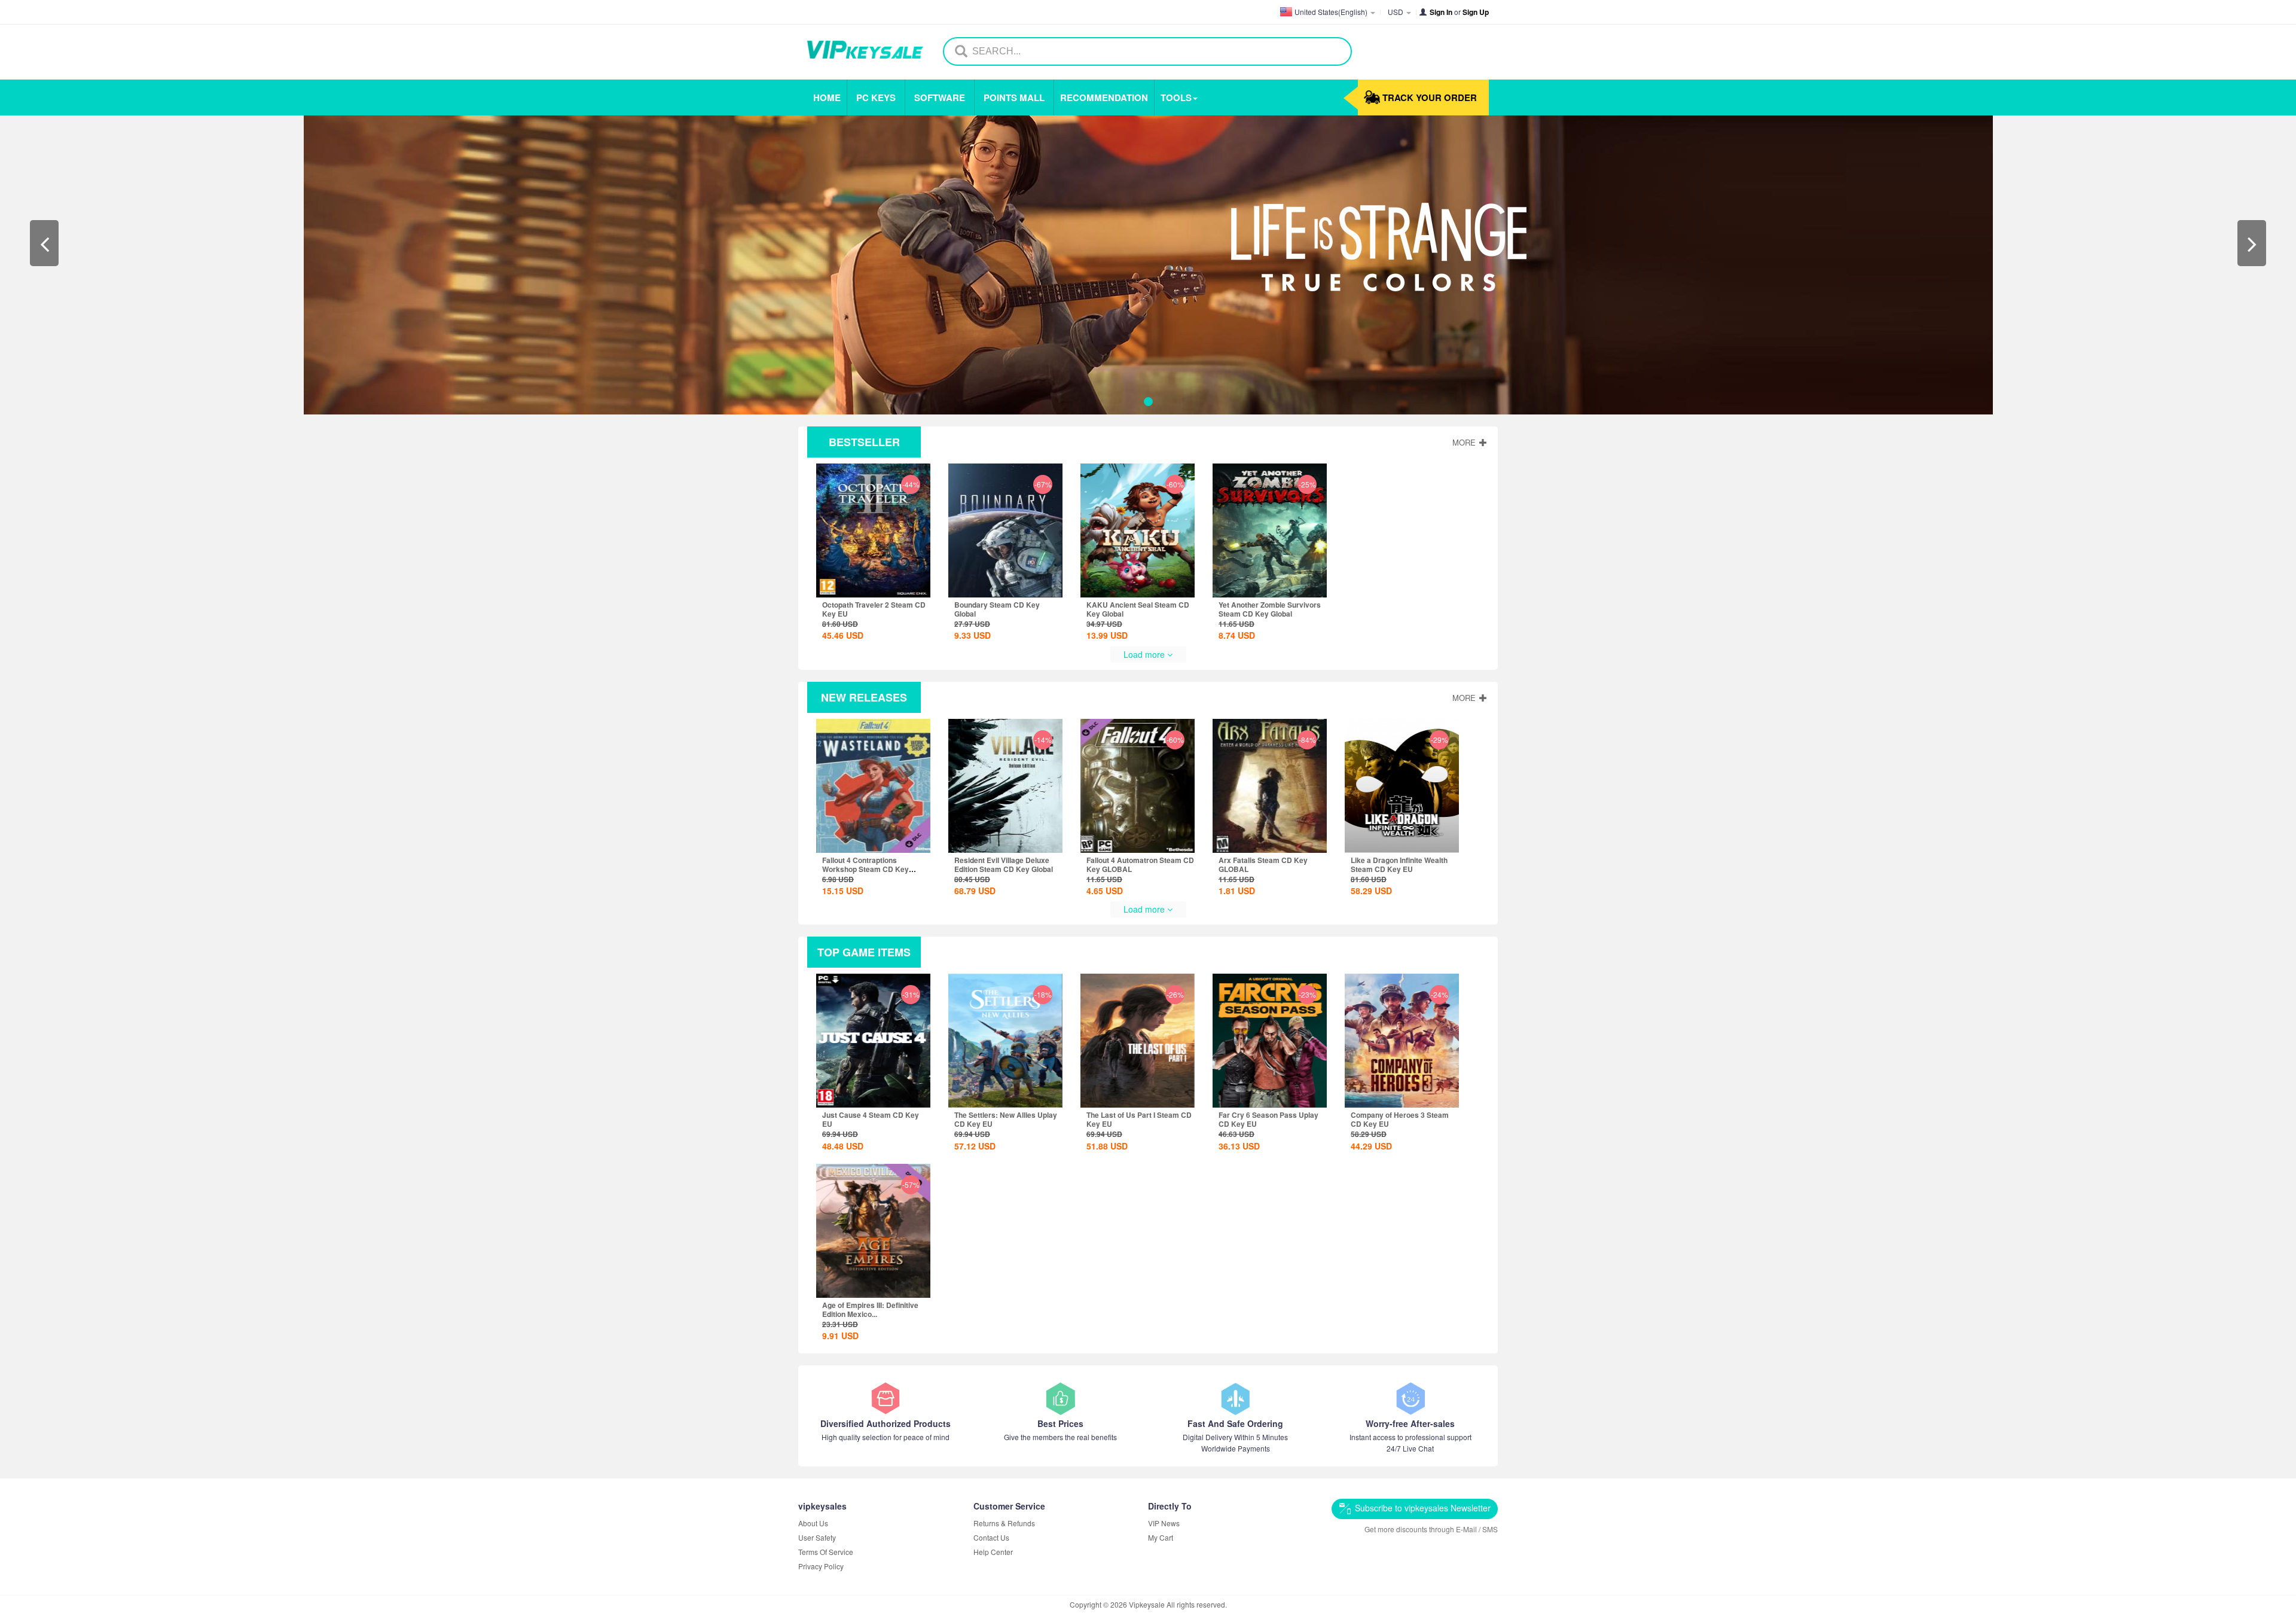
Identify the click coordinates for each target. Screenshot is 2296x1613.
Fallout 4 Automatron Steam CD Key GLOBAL (1140, 865)
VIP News (1164, 1523)
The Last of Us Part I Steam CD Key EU (1139, 1119)
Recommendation (1104, 97)
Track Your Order (1430, 97)
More (1465, 442)
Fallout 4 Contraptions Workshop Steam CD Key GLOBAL (865, 869)
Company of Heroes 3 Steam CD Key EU (1400, 1119)
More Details (875, 568)
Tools (1176, 97)
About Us (813, 1523)
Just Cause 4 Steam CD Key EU (871, 1119)
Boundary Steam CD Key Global (997, 609)
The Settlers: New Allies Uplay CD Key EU (1006, 1119)
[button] (44, 243)
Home (827, 97)
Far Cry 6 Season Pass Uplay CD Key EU (1268, 1119)
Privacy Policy (821, 1566)
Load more (1145, 654)
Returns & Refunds (1004, 1523)
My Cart (1161, 1537)
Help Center (993, 1552)
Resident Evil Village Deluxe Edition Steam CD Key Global (1004, 865)
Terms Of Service (826, 1552)
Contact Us (991, 1537)
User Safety (817, 1537)
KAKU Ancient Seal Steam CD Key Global (1138, 609)
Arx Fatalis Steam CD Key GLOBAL (1263, 865)
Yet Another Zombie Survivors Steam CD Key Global (1270, 609)
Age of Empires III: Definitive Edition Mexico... (870, 1309)
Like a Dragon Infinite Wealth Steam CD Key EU (1399, 865)
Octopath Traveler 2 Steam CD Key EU (874, 609)
